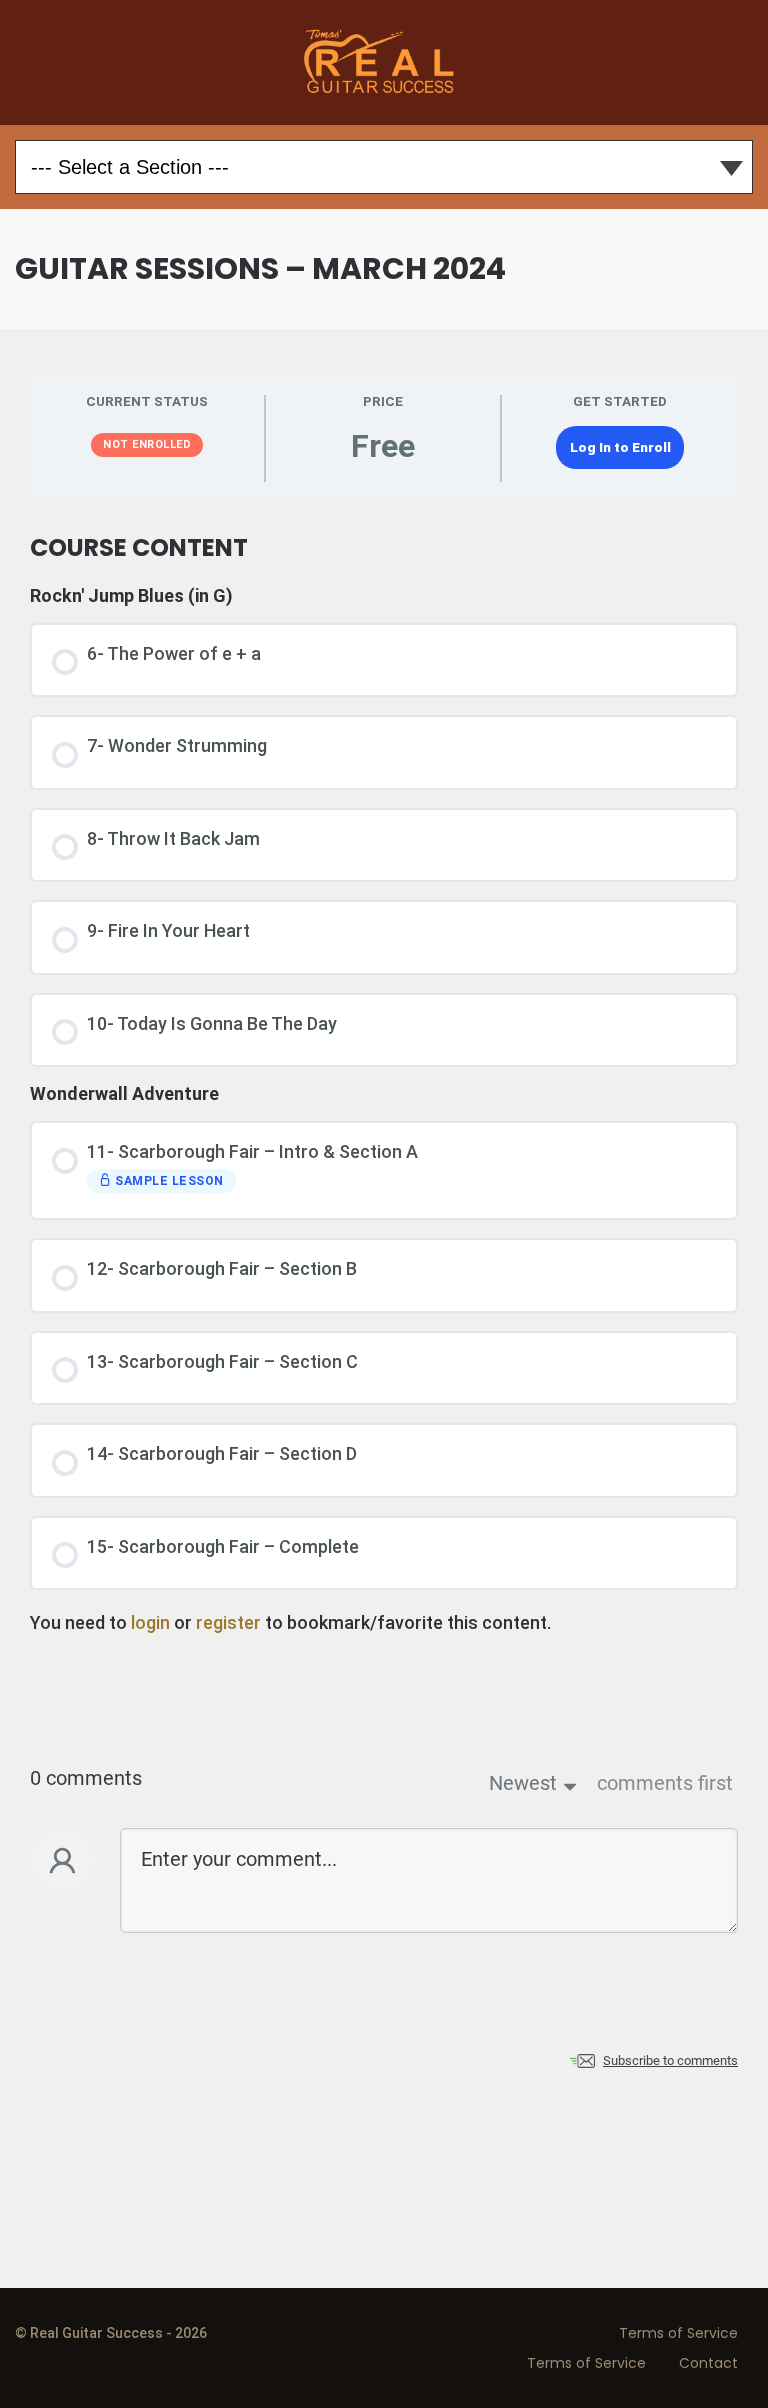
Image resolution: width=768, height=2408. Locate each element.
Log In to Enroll (620, 447)
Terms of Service (678, 2333)
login (150, 1622)
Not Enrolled (147, 444)
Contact (708, 2363)
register (228, 1622)
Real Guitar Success (384, 62)
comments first (665, 1783)
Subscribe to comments (670, 2060)
